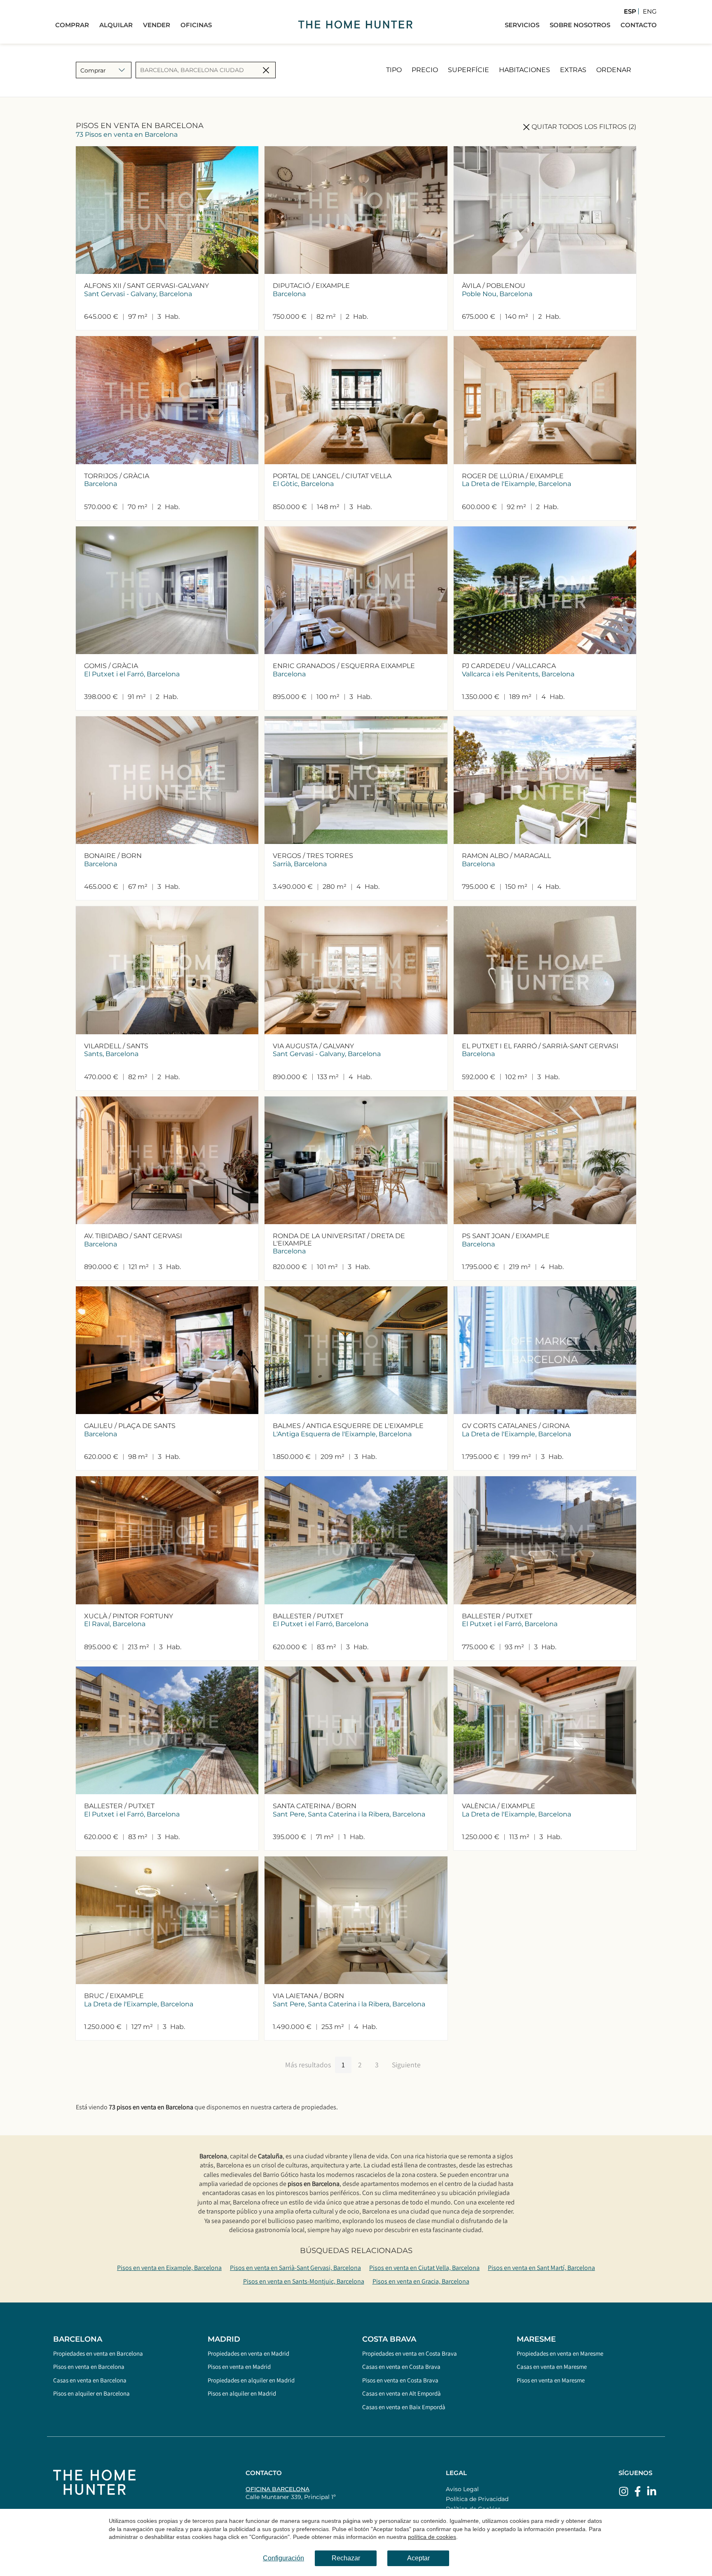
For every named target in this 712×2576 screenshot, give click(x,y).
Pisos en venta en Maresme (551, 2380)
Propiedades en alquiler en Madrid (251, 2380)
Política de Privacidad (477, 2499)
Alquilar (116, 25)
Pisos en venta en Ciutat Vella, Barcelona (424, 2268)
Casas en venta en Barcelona (90, 2380)
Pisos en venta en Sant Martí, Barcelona (541, 2268)
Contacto (639, 25)
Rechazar (346, 2558)
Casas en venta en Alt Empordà (402, 2393)
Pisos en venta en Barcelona (89, 2367)
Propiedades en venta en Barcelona (98, 2353)
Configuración (283, 2558)
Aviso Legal (462, 2489)
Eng (650, 11)
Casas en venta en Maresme (552, 2367)
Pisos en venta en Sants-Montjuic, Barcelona (304, 2281)
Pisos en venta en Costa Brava (400, 2380)
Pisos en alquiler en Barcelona (91, 2393)
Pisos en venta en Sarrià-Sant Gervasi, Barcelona (295, 2268)
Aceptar (418, 2558)
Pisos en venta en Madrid (239, 2367)
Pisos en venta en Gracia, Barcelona (421, 2281)
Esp (630, 11)
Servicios (522, 25)
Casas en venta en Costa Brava (401, 2367)
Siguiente (406, 2065)
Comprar (72, 25)
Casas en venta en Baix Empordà (404, 2407)
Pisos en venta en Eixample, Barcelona (169, 2268)
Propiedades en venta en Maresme (560, 2353)
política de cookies (432, 2537)
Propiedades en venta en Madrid (248, 2353)
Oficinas (196, 25)
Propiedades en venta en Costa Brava (410, 2353)
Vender (157, 25)
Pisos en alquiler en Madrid (242, 2393)
